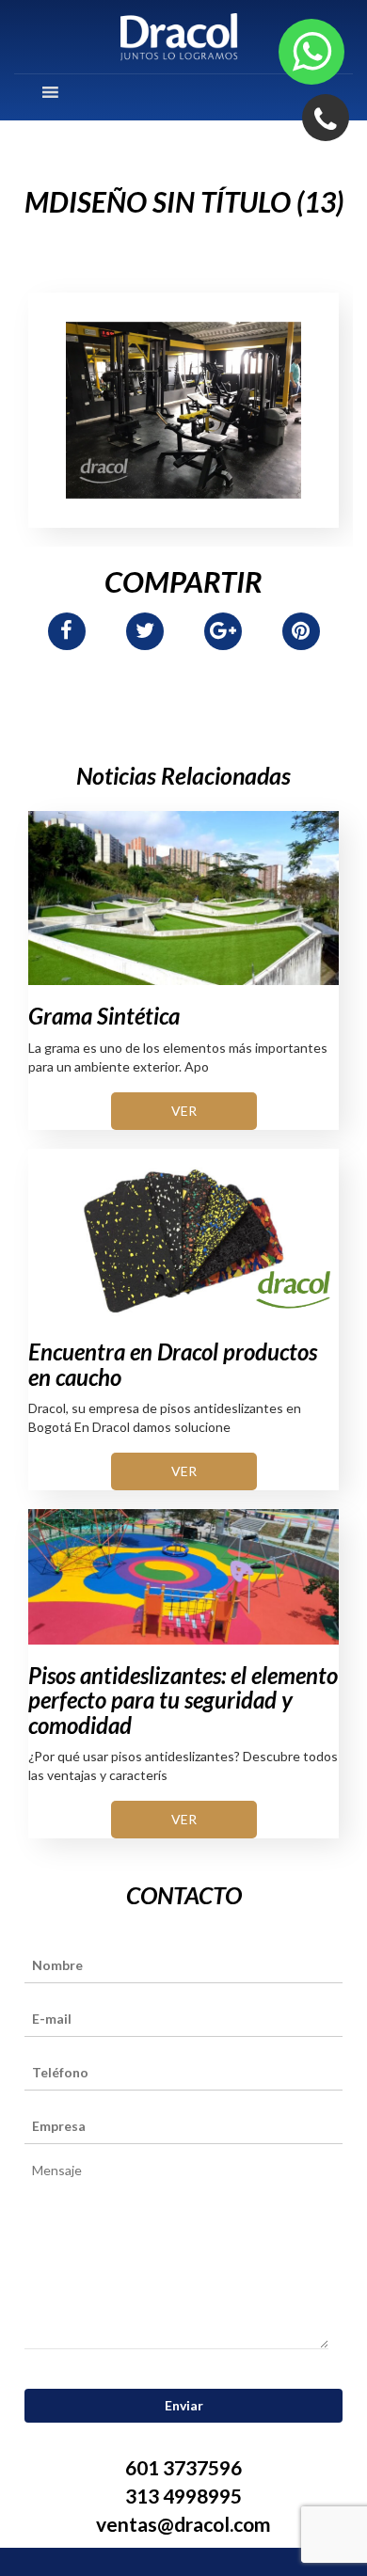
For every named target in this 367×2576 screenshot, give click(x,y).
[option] (183, 410)
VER (184, 1111)
